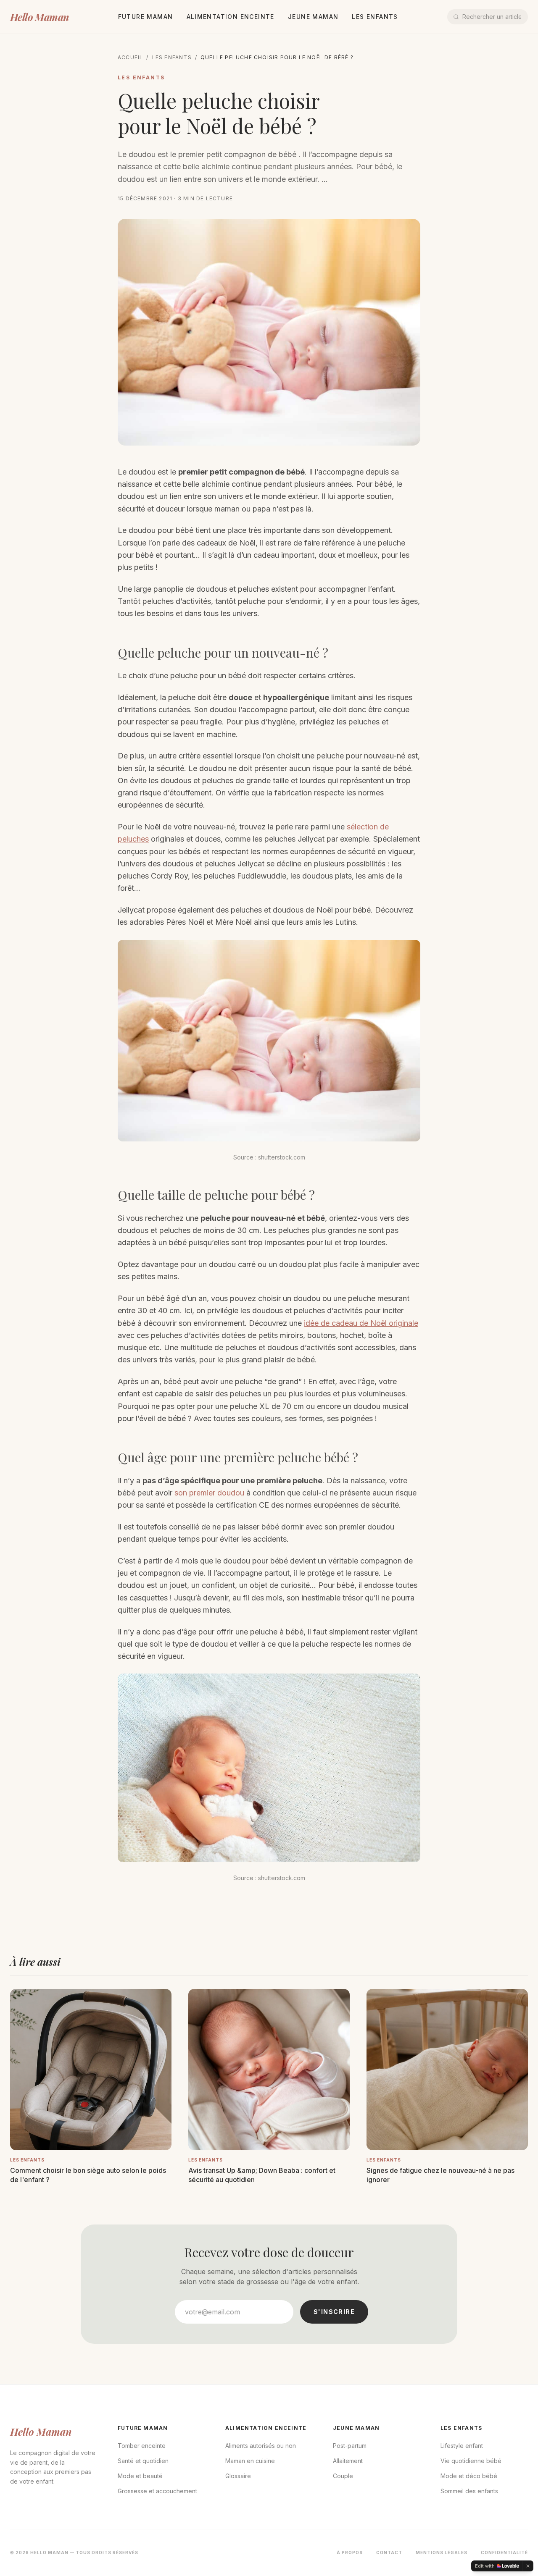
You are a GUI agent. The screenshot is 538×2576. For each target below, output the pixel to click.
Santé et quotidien (143, 2461)
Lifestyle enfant (462, 2446)
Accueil (130, 57)
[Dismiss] (528, 2566)
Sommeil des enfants (469, 2491)
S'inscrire (334, 2312)
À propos (350, 2552)
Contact (389, 2552)
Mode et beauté (140, 2476)
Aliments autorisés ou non (261, 2446)
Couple (343, 2476)
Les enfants (375, 17)
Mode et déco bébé (469, 2476)
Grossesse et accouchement (157, 2491)
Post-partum (350, 2446)
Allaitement (348, 2461)
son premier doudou (209, 1493)
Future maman (146, 17)
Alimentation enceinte (231, 17)
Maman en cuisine (250, 2461)
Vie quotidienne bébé (471, 2461)
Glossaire (238, 2476)
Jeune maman (313, 17)
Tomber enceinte (142, 2446)
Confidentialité (504, 2552)
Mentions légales (442, 2552)
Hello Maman (39, 17)
